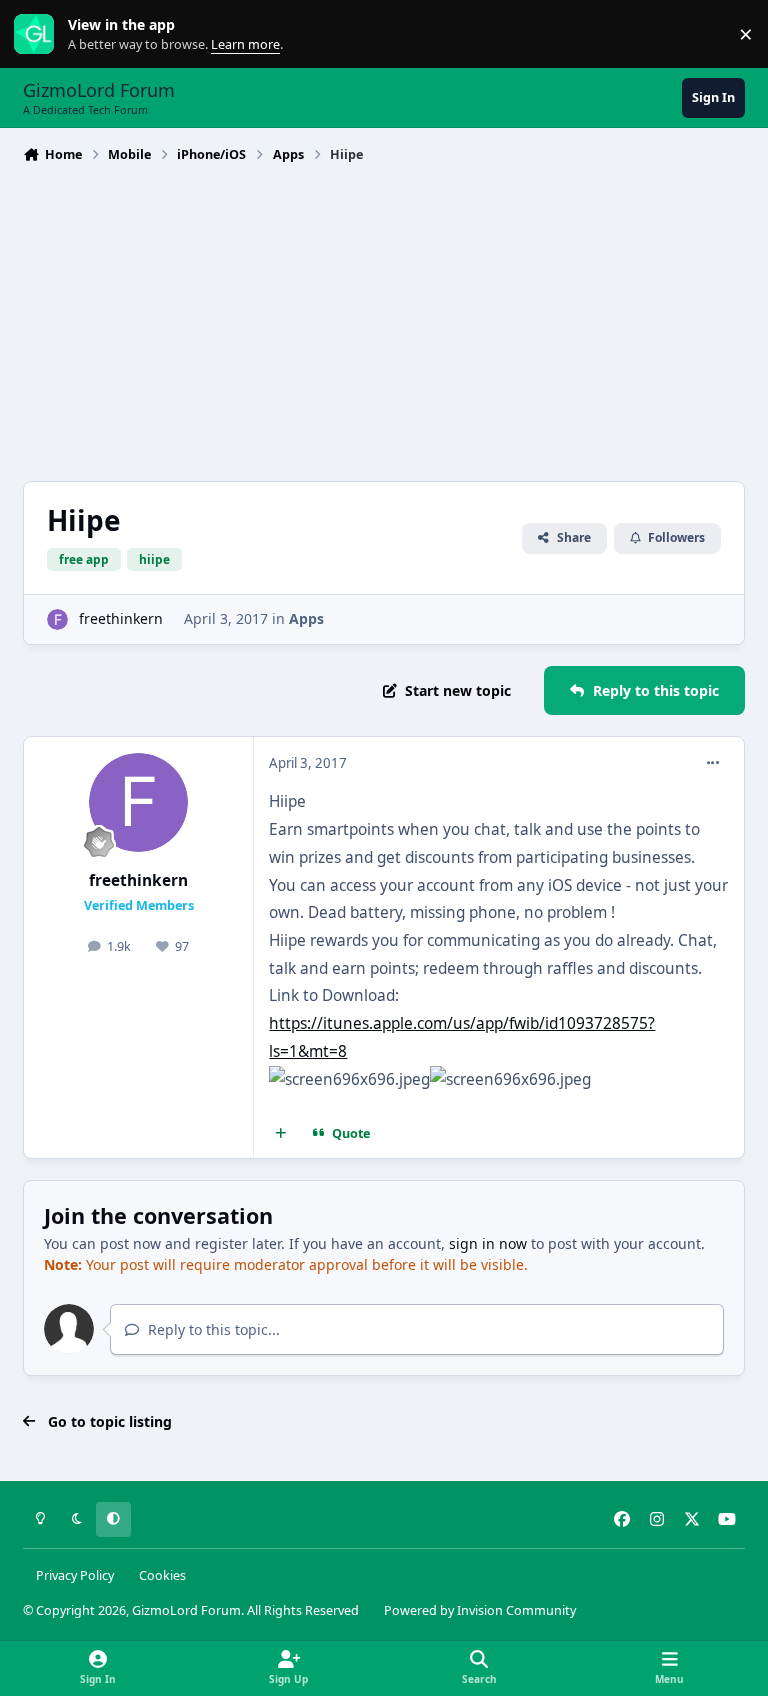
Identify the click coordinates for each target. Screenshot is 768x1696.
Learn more (38, 34)
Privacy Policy (75, 1575)
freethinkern (121, 618)
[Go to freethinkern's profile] (57, 619)
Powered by (480, 1610)
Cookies (162, 1575)
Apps (306, 618)
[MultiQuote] (281, 1133)
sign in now (488, 1243)
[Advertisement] (384, 320)
